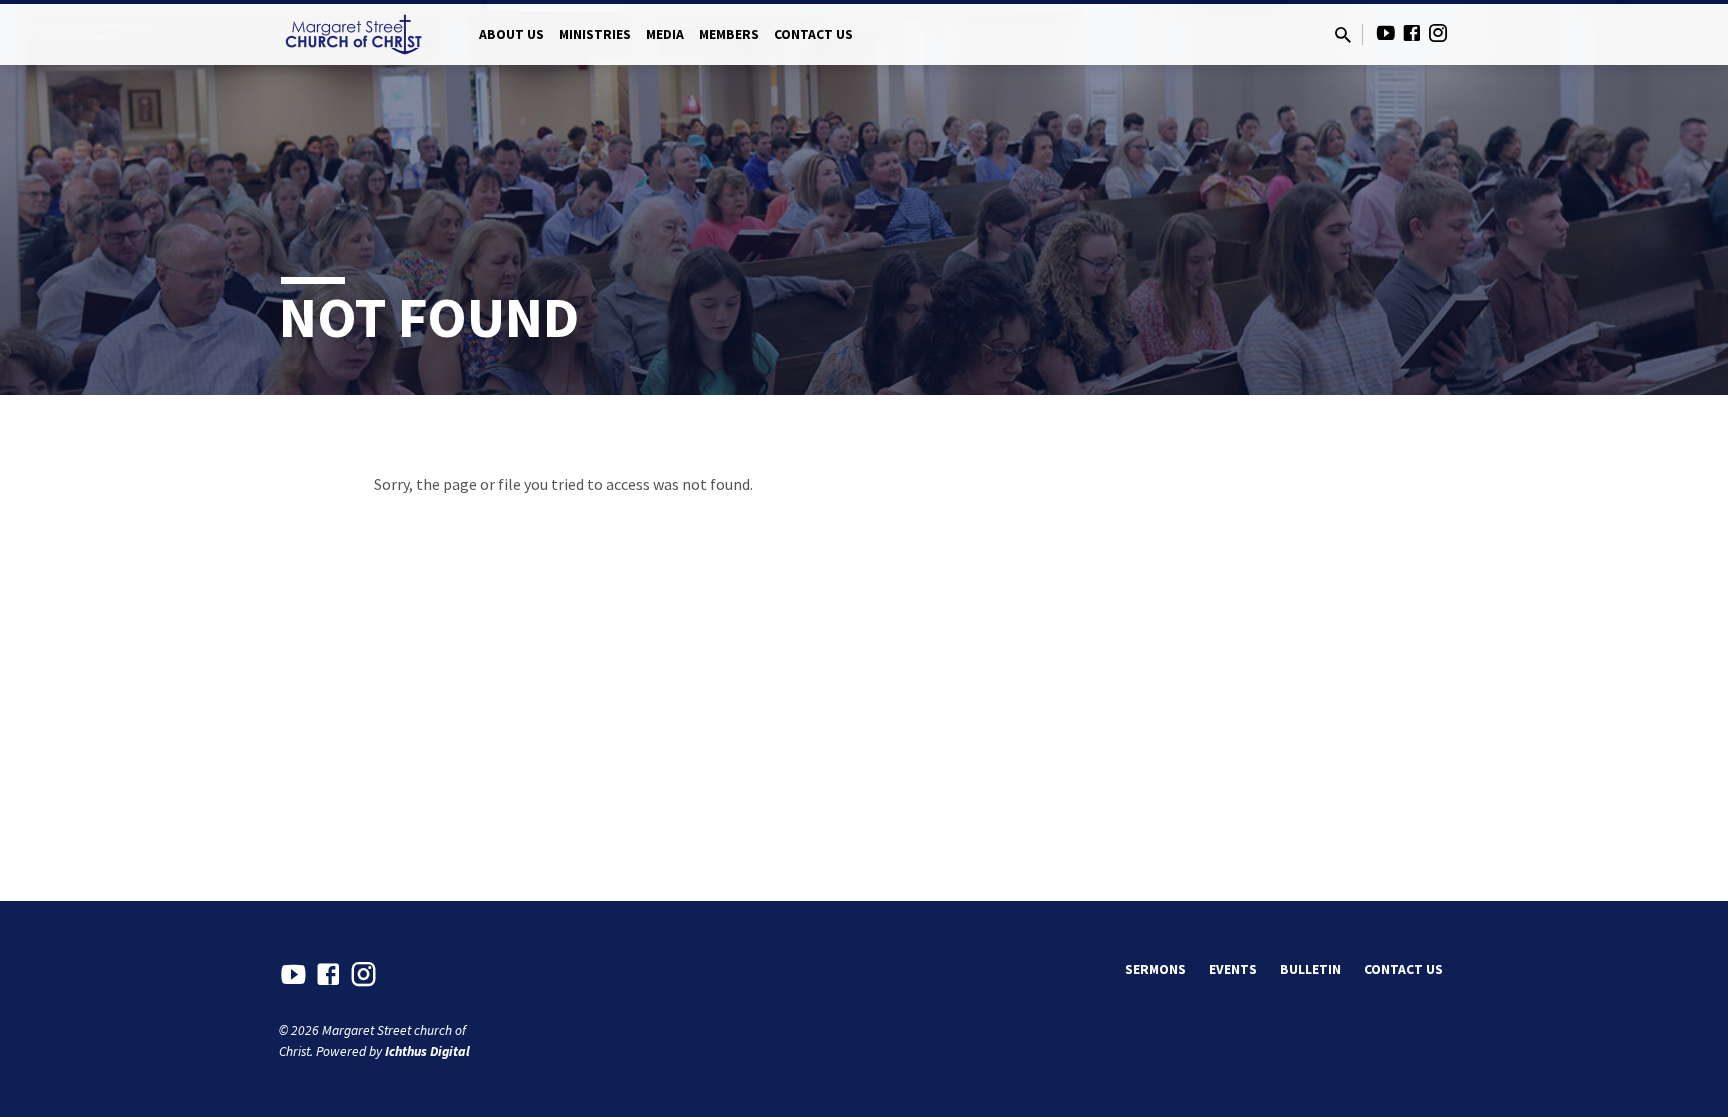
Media (665, 34)
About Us (511, 34)
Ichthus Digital (427, 1051)
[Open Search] (1343, 35)
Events (1233, 969)
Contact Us (813, 34)
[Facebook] (1412, 33)
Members (729, 34)
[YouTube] (1386, 33)
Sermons (1155, 969)
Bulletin (1310, 969)
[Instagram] (1438, 33)
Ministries (595, 34)
